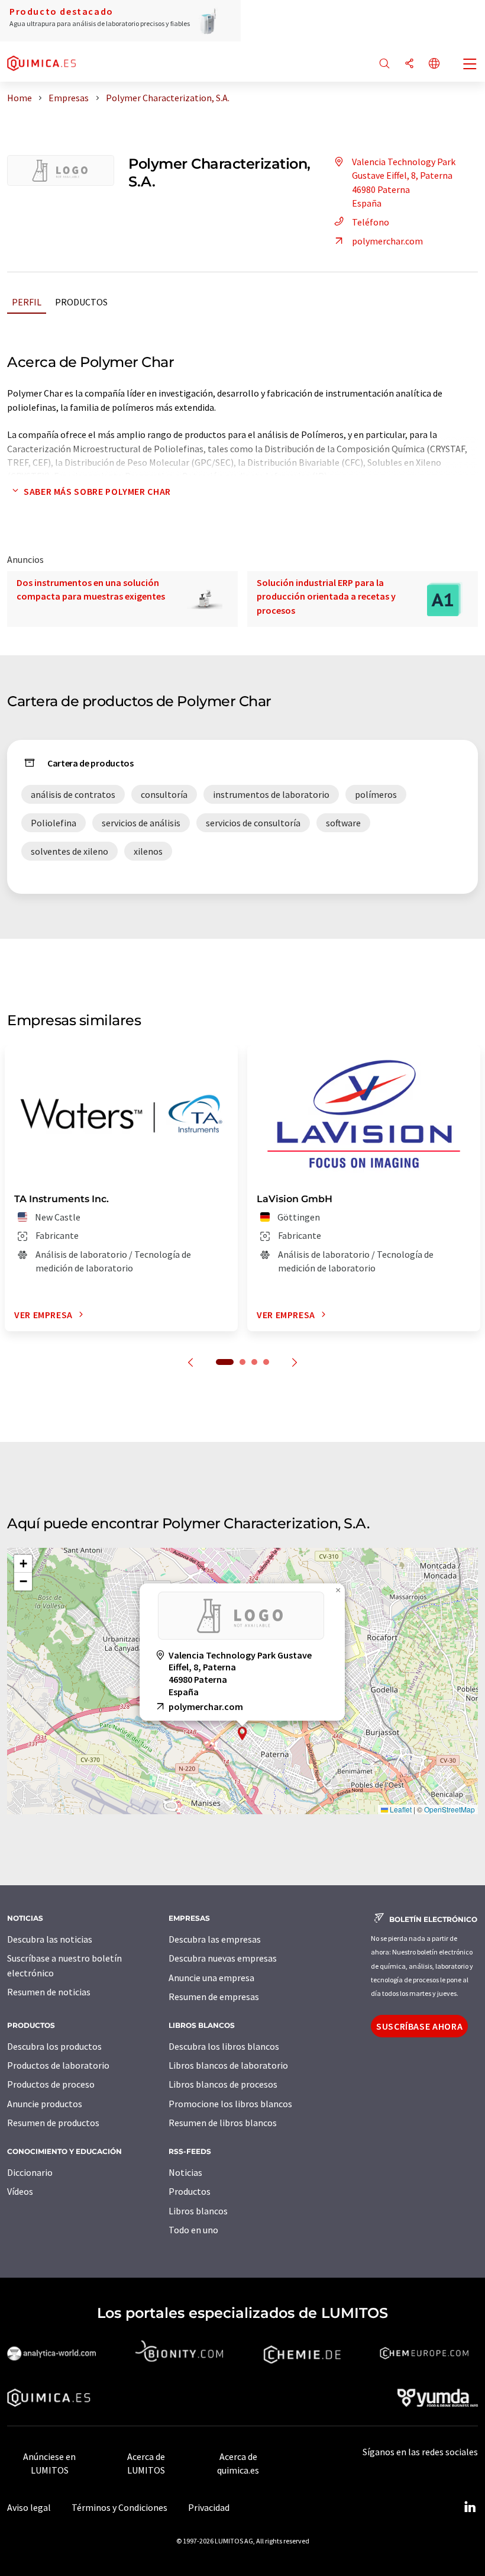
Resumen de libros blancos (223, 2123)
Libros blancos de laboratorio (228, 2065)
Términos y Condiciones (119, 2507)
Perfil (27, 302)
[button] (242, 1733)
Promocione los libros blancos (230, 2104)
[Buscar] (384, 64)
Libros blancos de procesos (223, 2084)
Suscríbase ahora (419, 2026)
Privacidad (209, 2507)
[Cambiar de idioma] (434, 64)
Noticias (185, 2172)
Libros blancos (198, 2211)
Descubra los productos (54, 2046)
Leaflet (400, 1809)
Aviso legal (29, 2507)
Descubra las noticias (50, 1939)
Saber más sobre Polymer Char (97, 491)
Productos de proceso (51, 2084)
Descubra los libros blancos (224, 2046)
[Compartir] (409, 64)
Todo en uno (193, 2230)
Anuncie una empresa (211, 1978)
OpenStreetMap (450, 1809)
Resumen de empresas (214, 1997)
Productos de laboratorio (58, 2065)
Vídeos (20, 2191)
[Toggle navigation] (470, 65)
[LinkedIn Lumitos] (470, 2507)
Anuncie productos (45, 2104)
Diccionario (30, 2172)
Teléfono (371, 222)
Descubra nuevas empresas (223, 1958)
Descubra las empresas (215, 1939)
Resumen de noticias (49, 1992)
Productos (81, 302)
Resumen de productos (53, 2123)
